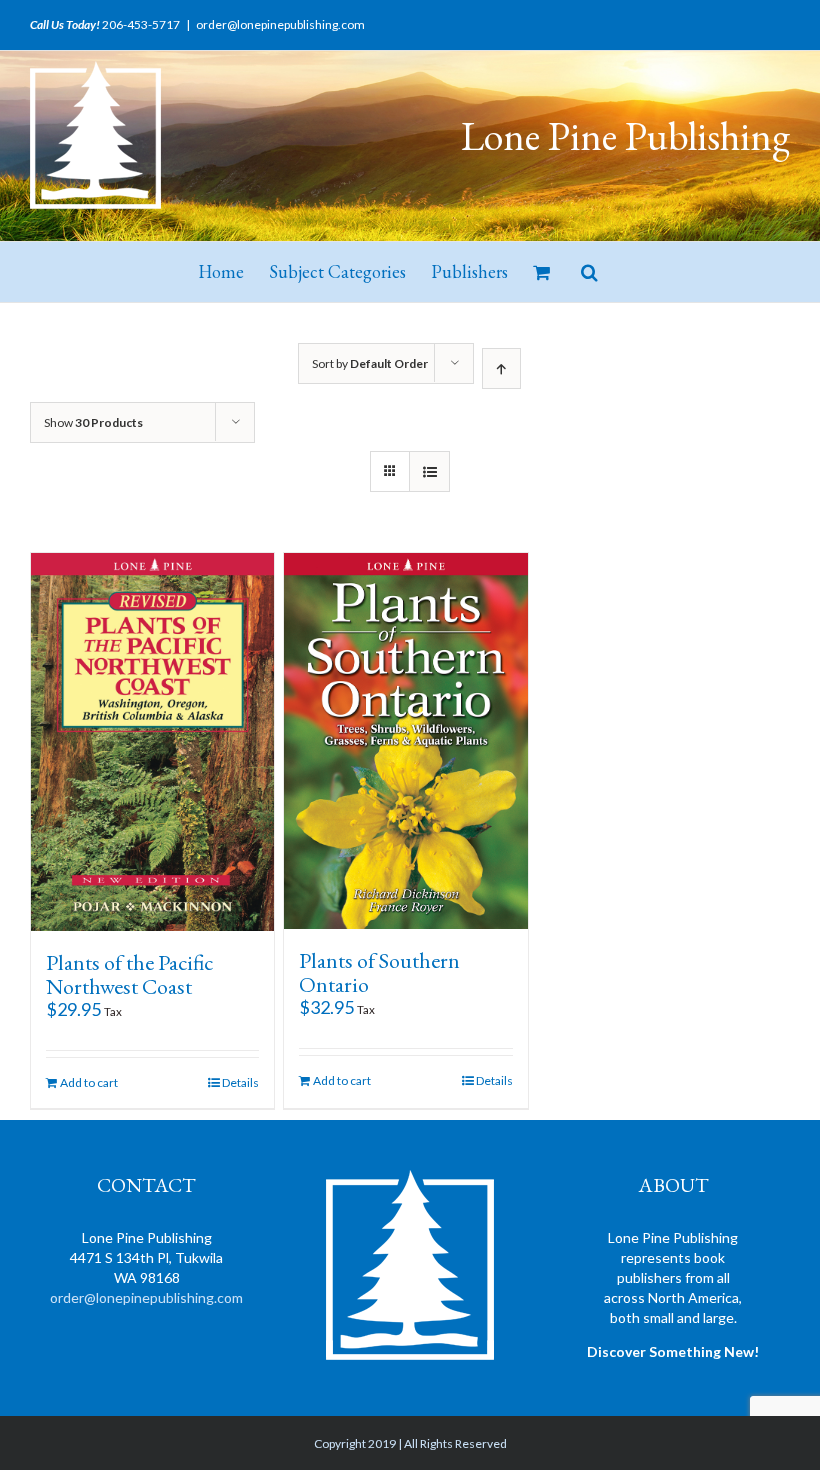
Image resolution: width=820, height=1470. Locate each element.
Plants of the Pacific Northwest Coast (129, 974)
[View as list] (429, 471)
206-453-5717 (141, 24)
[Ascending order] (501, 368)
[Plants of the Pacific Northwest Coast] (152, 742)
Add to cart (89, 1082)
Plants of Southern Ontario (379, 972)
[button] (589, 272)
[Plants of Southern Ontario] (405, 741)
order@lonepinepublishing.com (280, 24)
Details (240, 1082)
